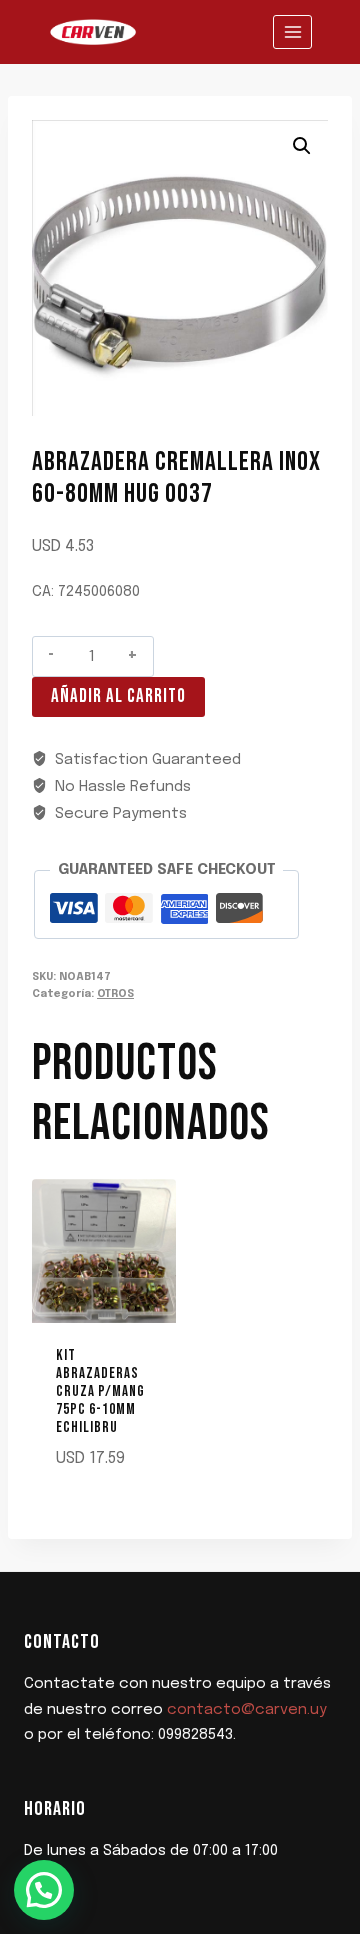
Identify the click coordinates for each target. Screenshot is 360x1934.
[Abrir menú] (292, 31)
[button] (302, 146)
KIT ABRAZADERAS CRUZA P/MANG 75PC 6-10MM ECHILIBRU (100, 1391)
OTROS (115, 994)
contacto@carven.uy (247, 1710)
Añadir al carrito (118, 696)
